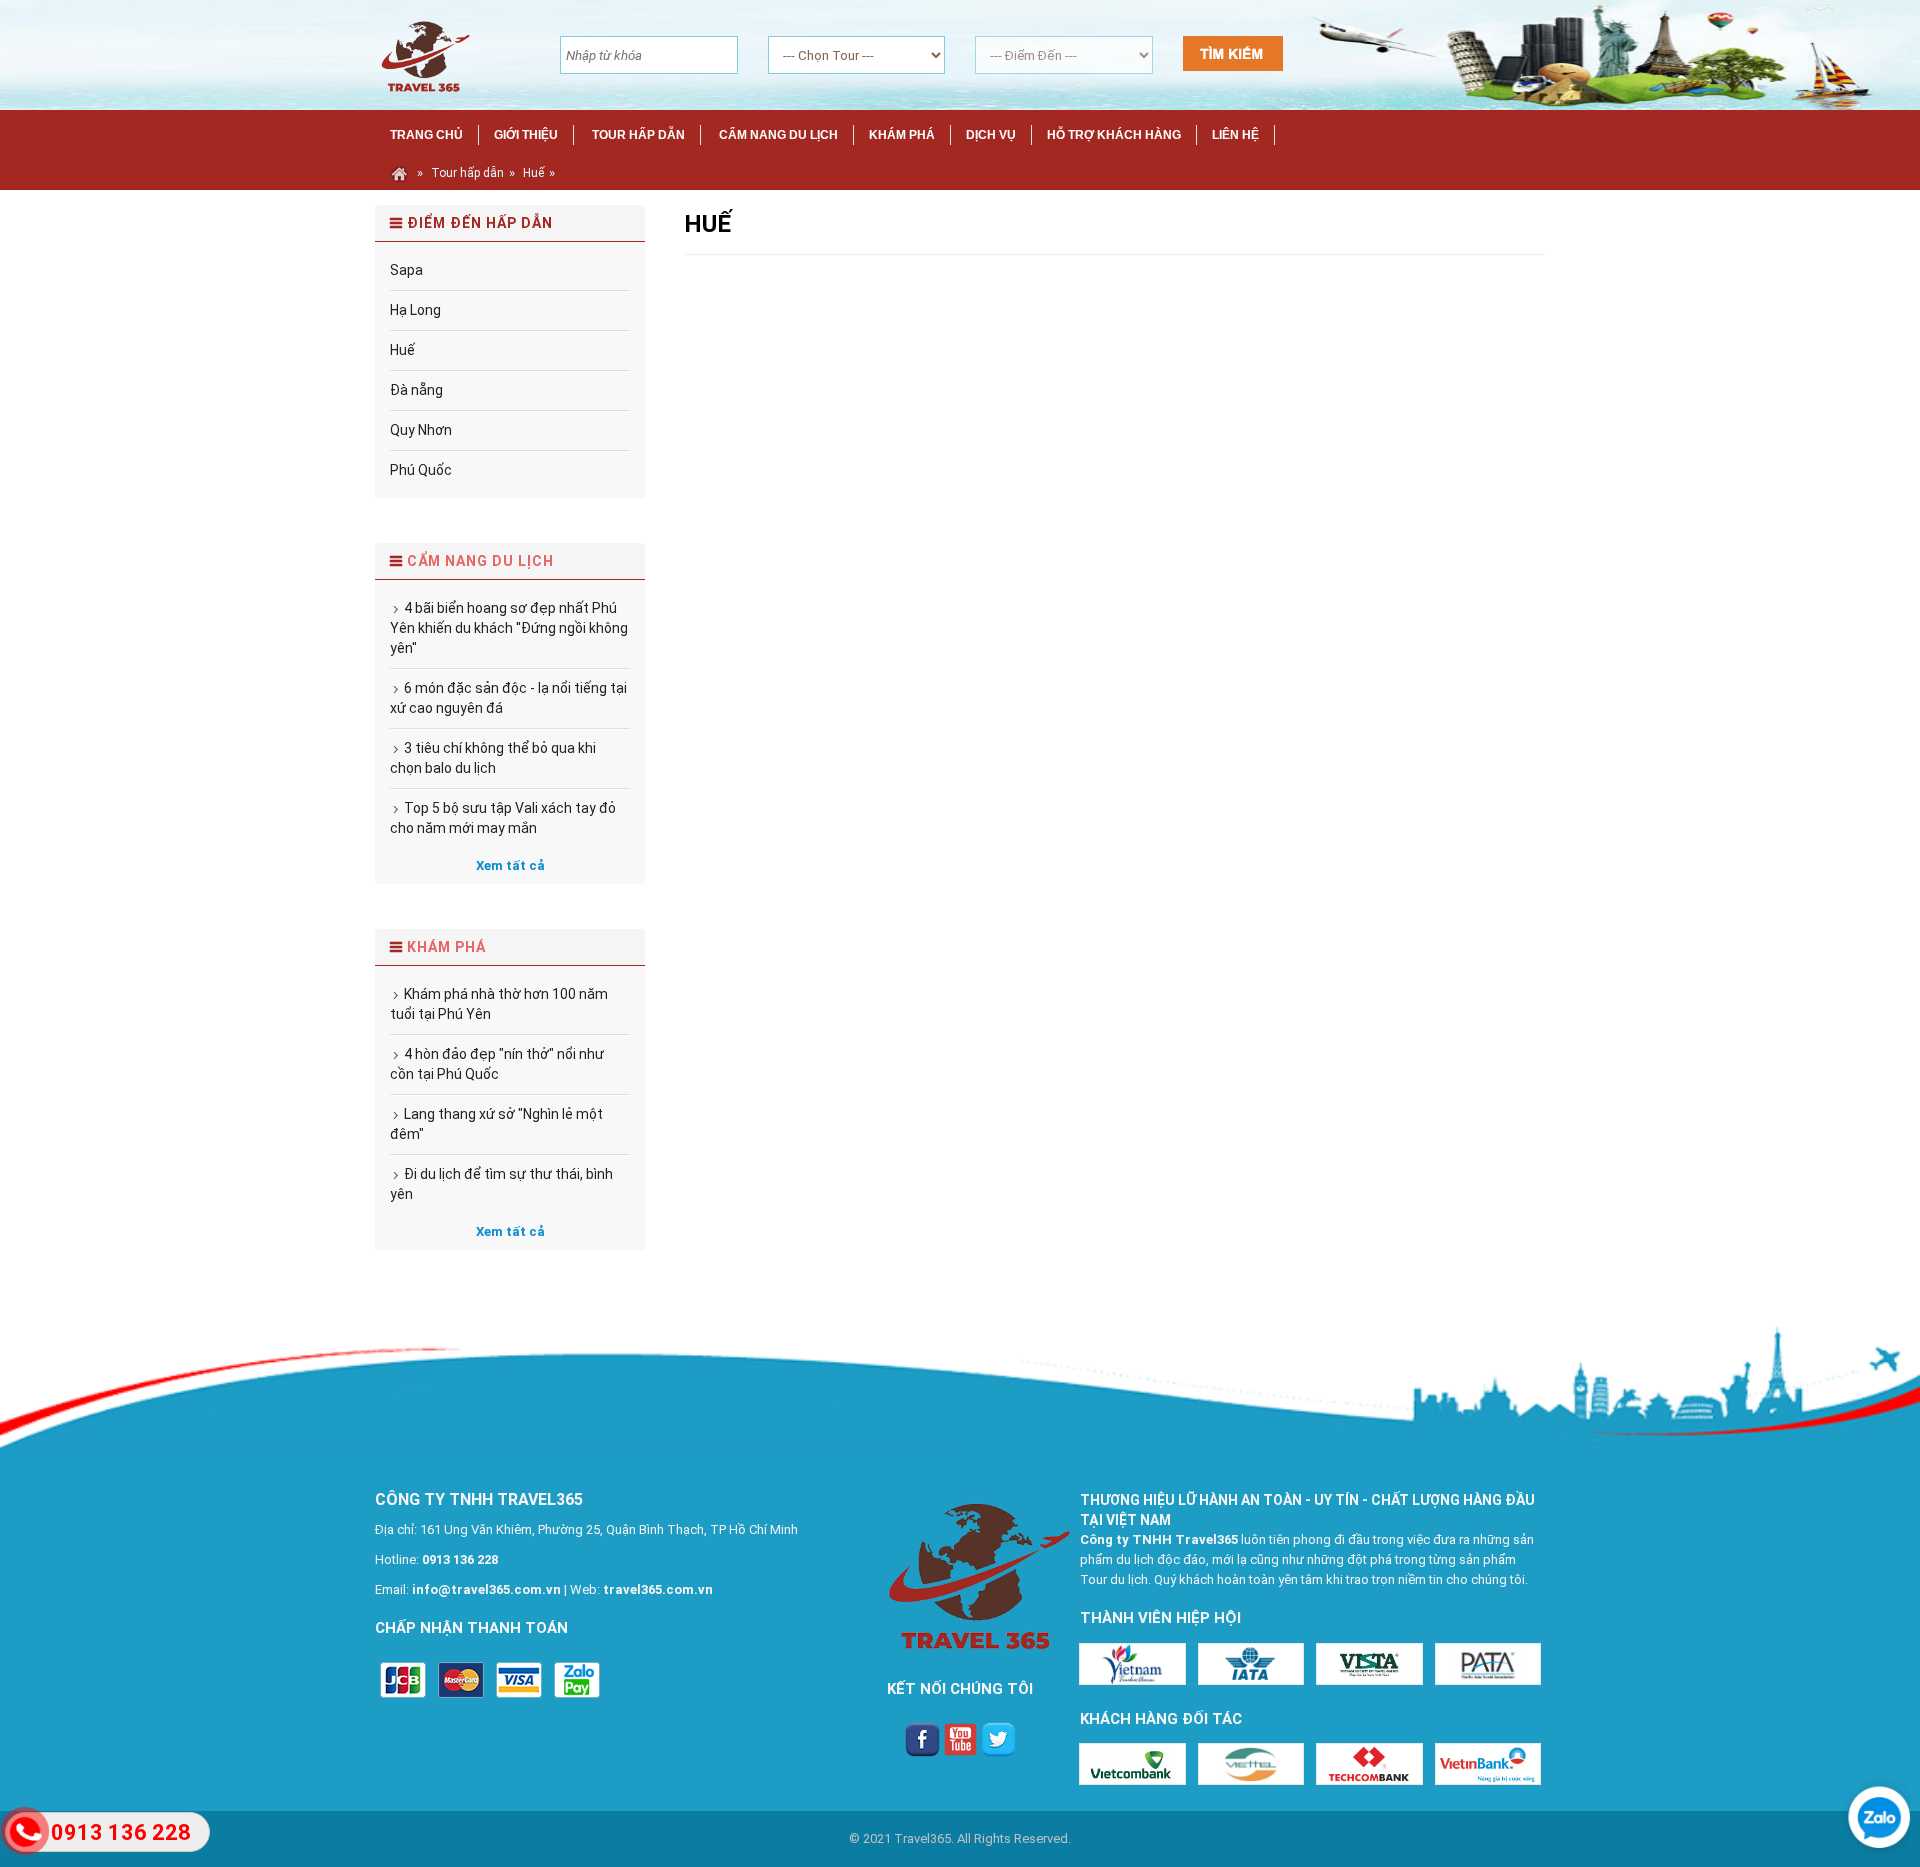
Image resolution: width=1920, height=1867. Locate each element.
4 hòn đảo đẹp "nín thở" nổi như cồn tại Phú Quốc (497, 1064)
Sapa (406, 270)
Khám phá (446, 947)
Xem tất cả (510, 865)
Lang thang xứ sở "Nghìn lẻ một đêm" (496, 1124)
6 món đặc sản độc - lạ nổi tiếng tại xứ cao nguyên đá (508, 698)
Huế (533, 173)
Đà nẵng (416, 390)
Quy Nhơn (421, 430)
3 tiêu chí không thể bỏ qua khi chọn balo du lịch (493, 758)
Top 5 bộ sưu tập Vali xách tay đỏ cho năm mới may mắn (503, 818)
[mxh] (922, 1738)
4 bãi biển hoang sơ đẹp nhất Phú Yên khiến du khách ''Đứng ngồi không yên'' (509, 628)
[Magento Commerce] (423, 53)
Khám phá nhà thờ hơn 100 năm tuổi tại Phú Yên (499, 1004)
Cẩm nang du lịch (480, 561)
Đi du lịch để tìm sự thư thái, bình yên (501, 1184)
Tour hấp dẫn (467, 173)
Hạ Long (415, 310)
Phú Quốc (421, 470)
